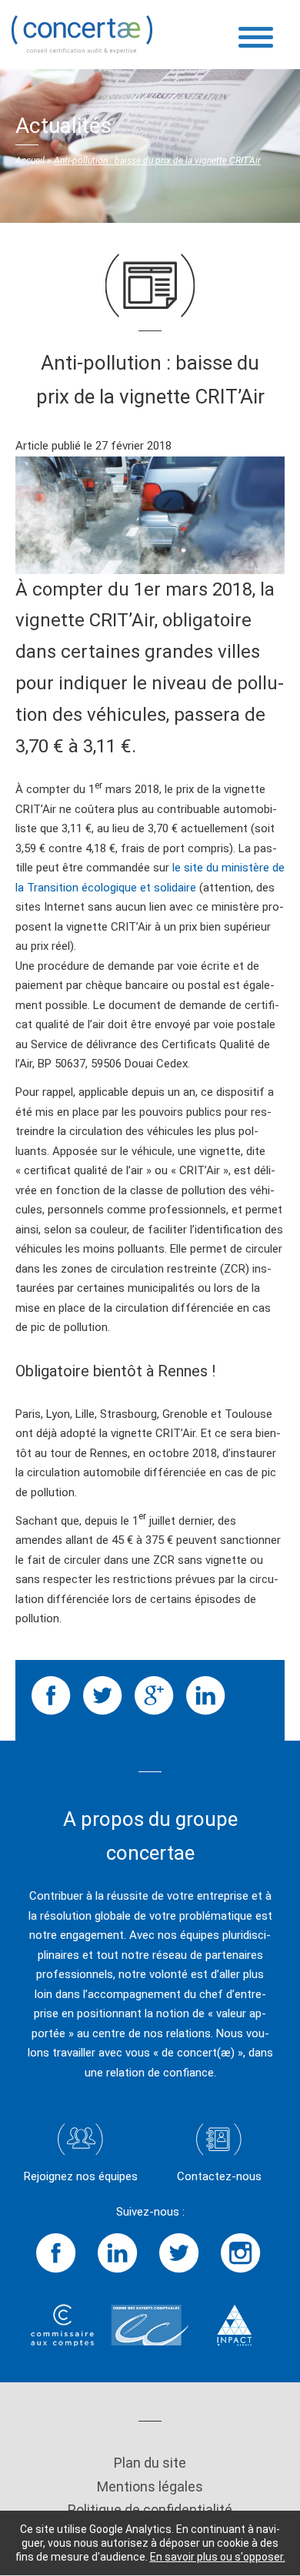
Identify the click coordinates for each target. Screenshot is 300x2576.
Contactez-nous (219, 2176)
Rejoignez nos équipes (81, 2176)
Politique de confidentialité (150, 2510)
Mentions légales (150, 2486)
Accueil (30, 161)
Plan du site (150, 2463)
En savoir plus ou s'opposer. (218, 2557)
